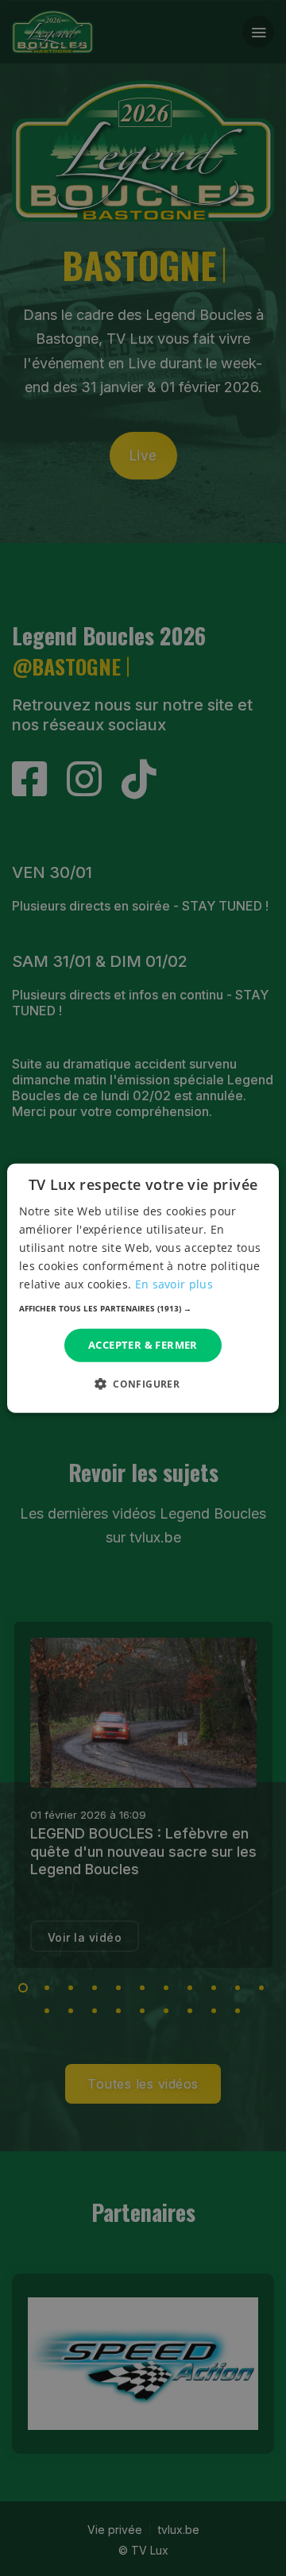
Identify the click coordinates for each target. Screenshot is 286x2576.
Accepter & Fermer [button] (143, 1345)
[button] (143, 1308)
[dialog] (143, 1288)
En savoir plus (174, 1284)
